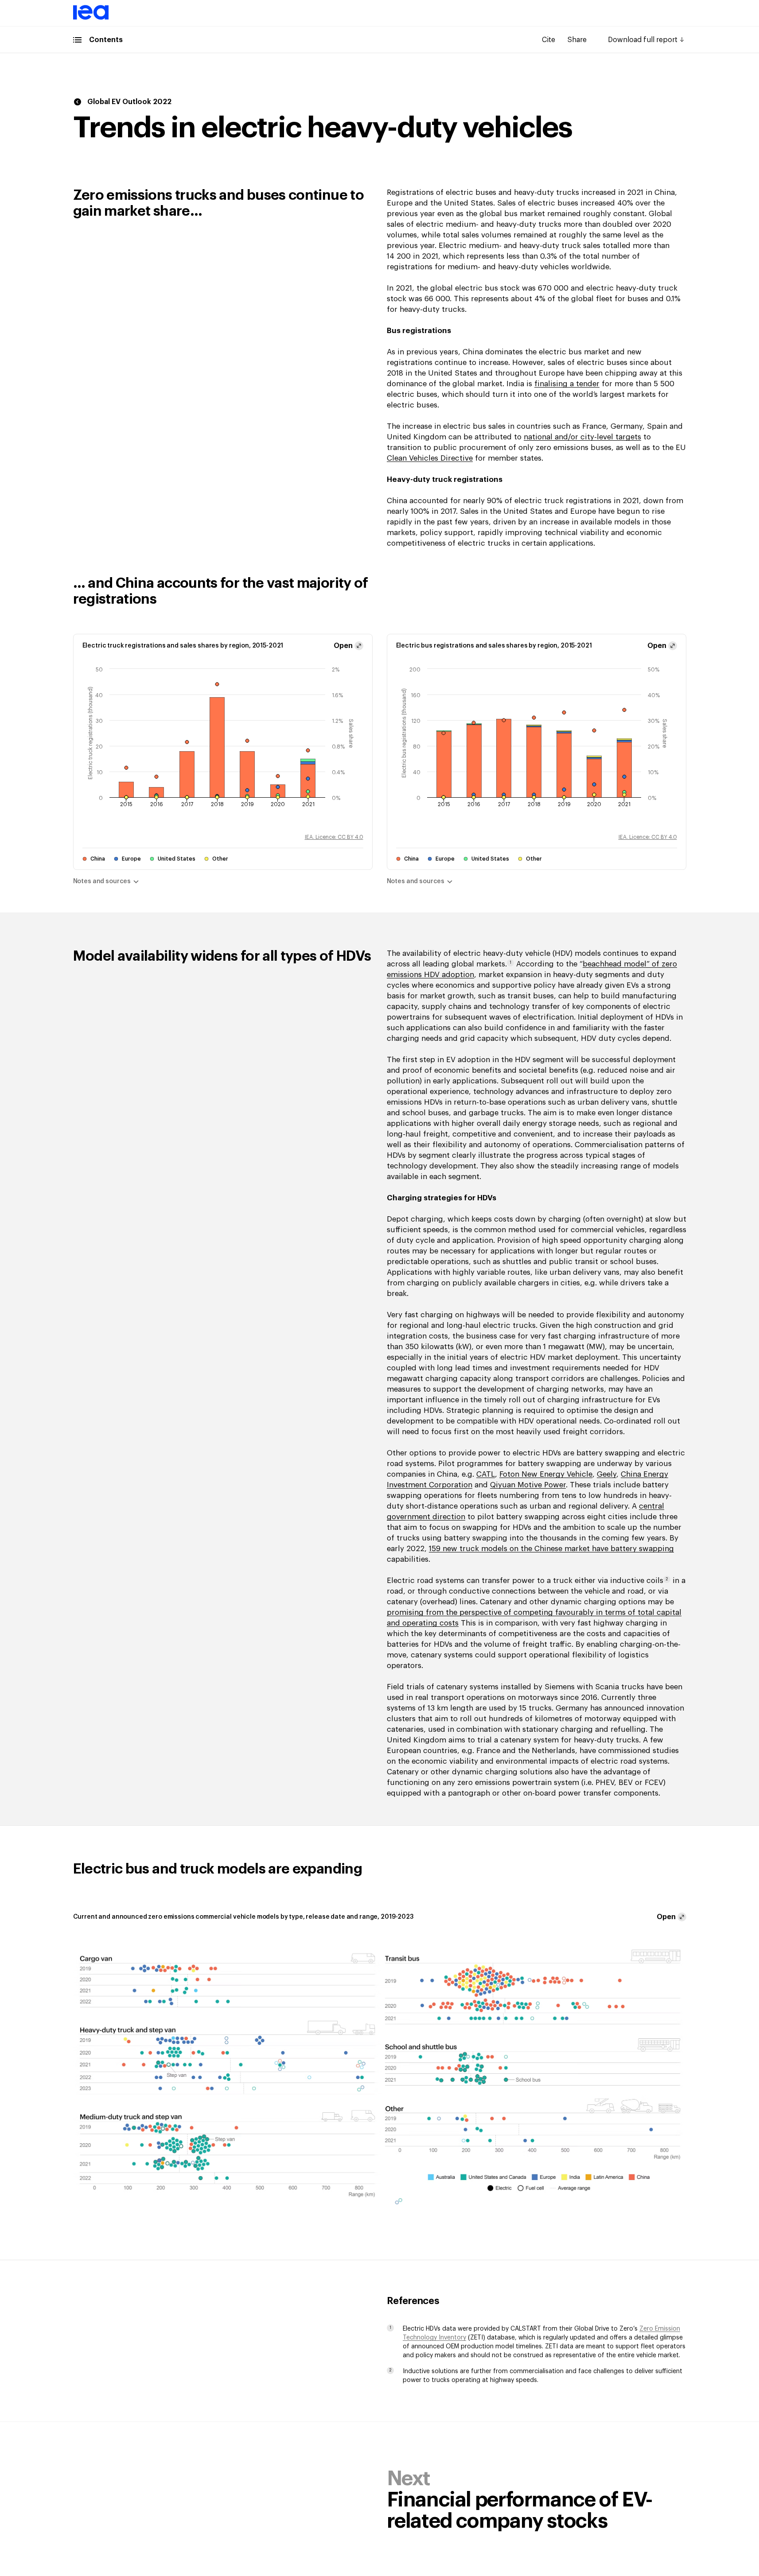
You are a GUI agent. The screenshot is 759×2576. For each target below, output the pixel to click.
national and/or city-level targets (582, 437)
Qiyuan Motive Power (528, 1485)
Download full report (643, 40)
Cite (549, 40)
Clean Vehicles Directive (430, 458)
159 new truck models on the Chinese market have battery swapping (551, 1549)
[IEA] (91, 18)
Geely (607, 1474)
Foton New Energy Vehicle (546, 1474)
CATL (486, 1474)
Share (577, 40)
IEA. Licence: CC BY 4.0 (334, 837)
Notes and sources (102, 881)
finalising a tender (567, 384)
